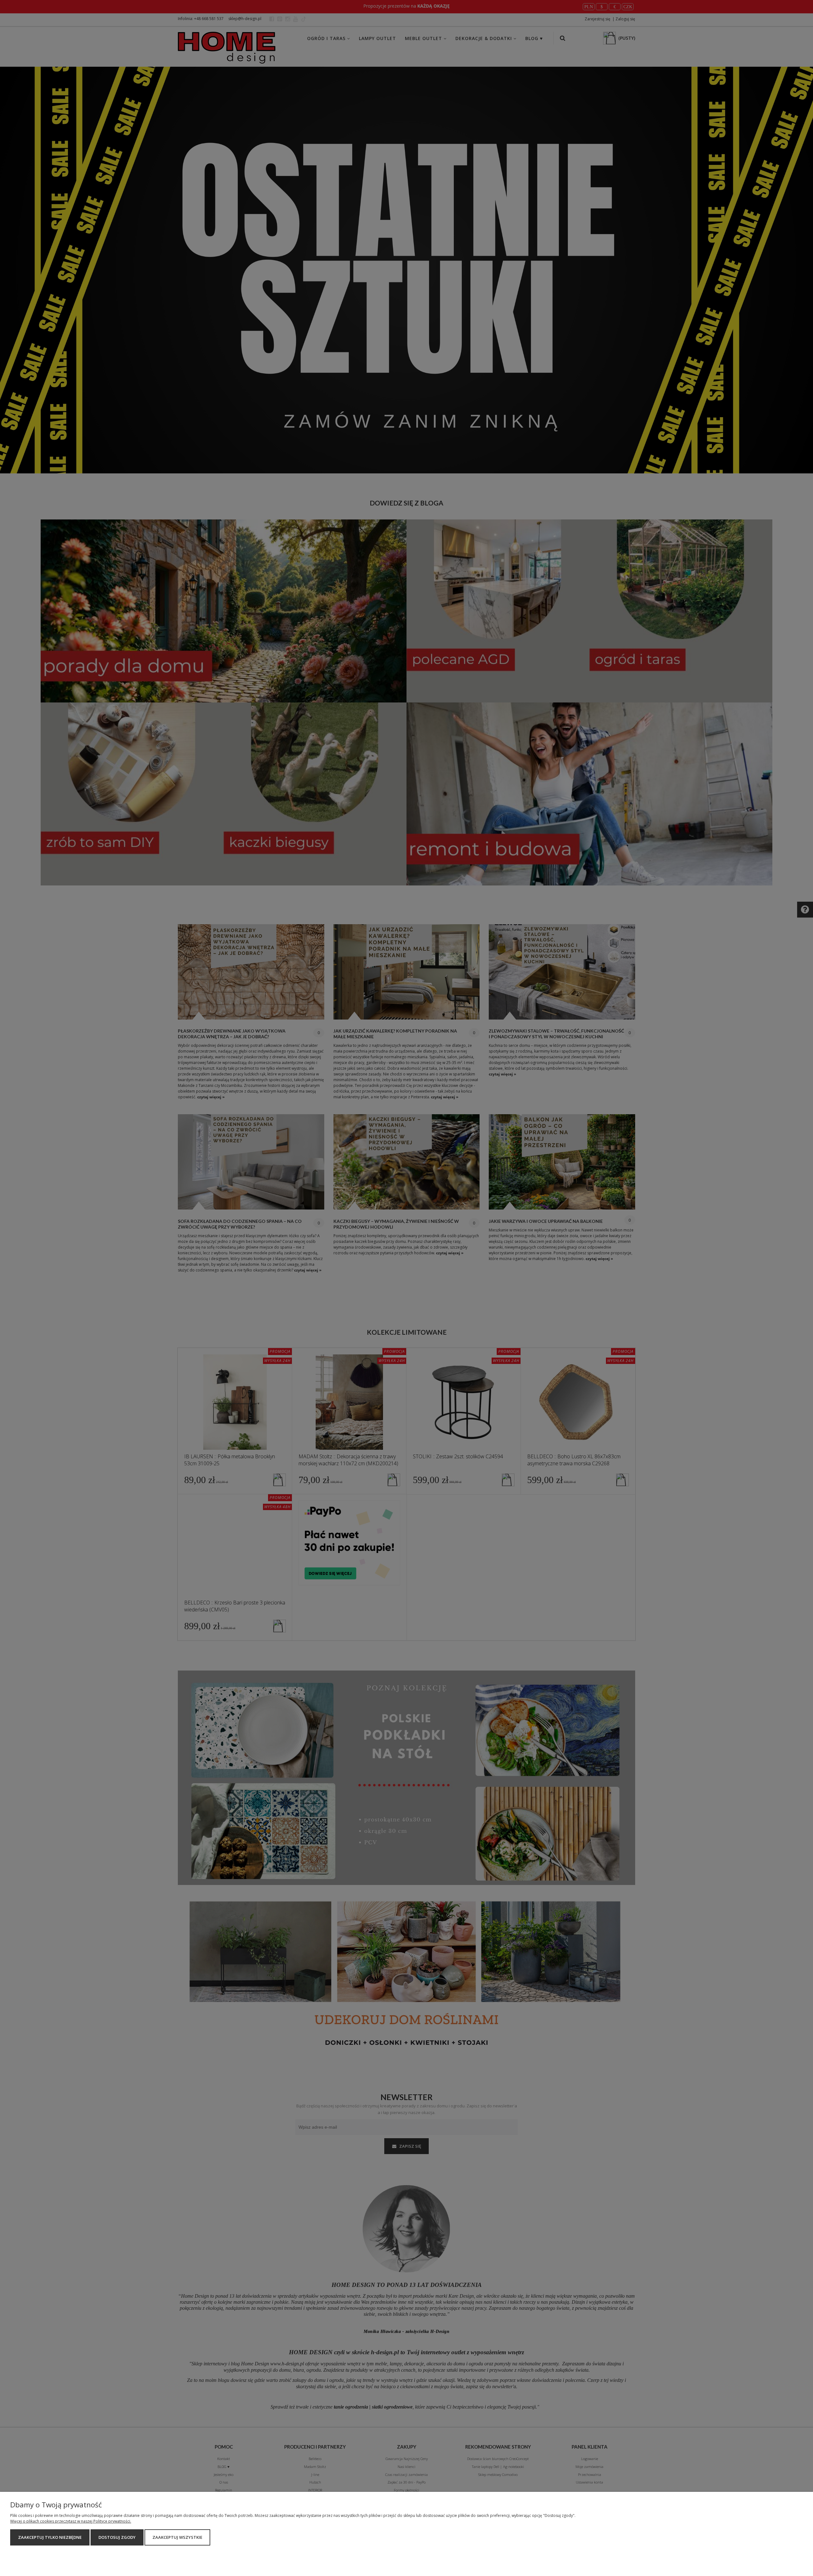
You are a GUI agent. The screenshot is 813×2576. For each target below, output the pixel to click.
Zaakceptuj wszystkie (177, 2537)
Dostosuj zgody (117, 2537)
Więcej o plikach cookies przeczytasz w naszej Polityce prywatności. (71, 2521)
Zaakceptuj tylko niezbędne (50, 2537)
